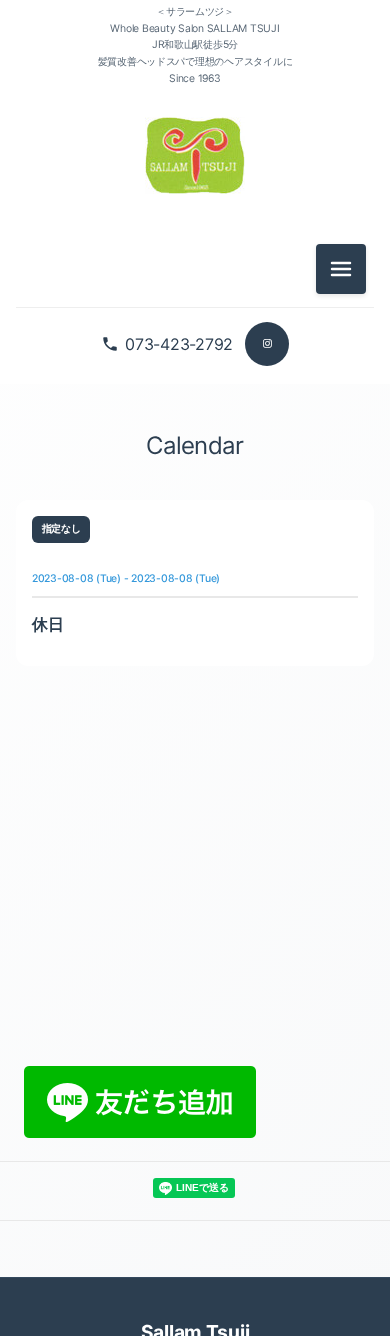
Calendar (194, 445)
